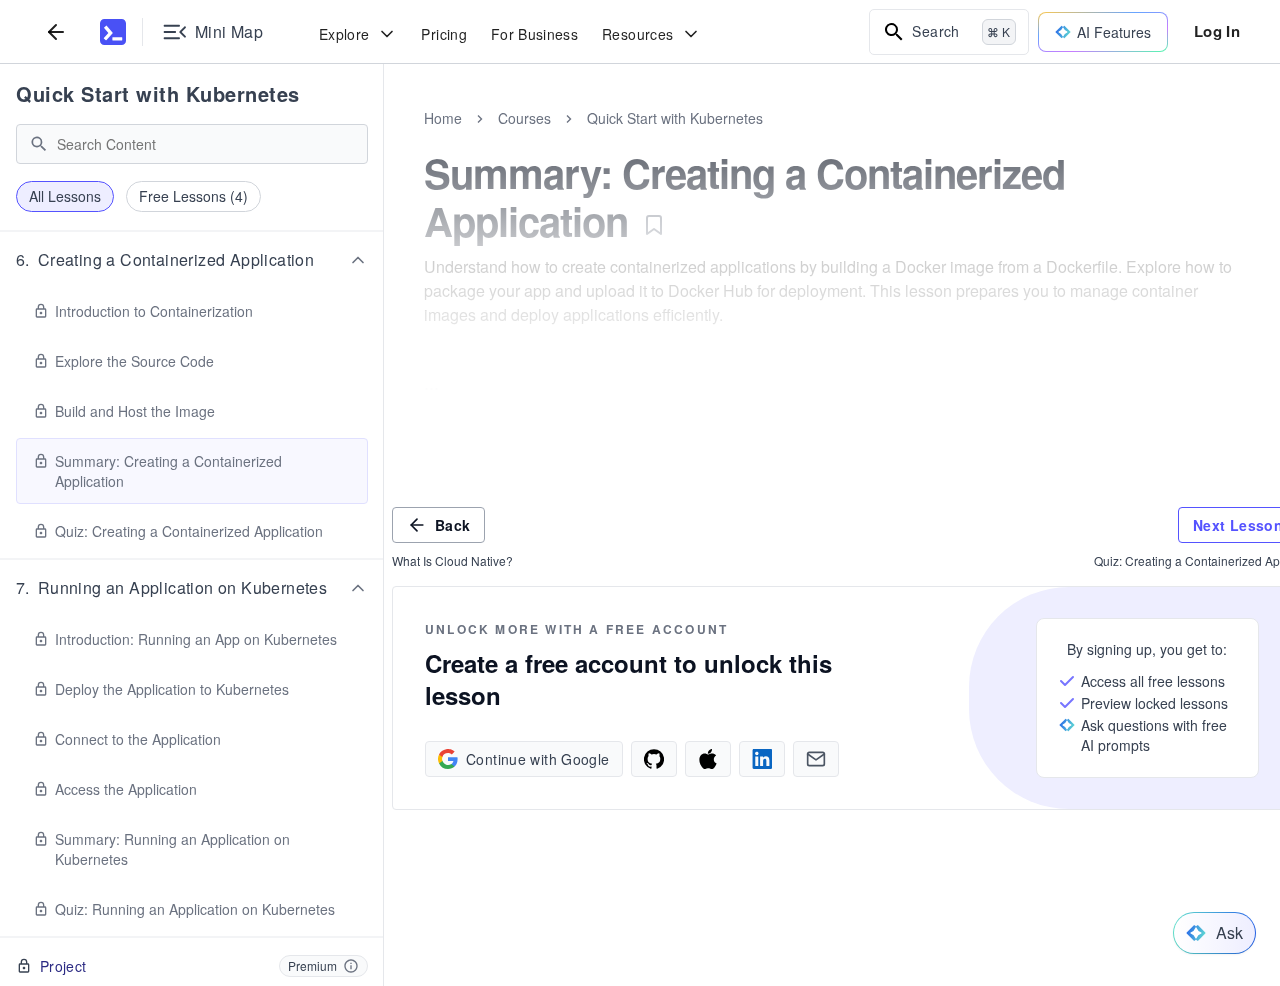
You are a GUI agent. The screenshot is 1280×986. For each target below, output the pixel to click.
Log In (1217, 31)
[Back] (56, 31)
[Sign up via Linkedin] (762, 759)
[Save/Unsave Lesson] (654, 225)
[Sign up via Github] (654, 759)
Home (443, 118)
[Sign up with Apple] (708, 759)
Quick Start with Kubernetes (158, 93)
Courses (524, 118)
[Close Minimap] (384, 140)
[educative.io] (113, 32)
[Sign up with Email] (816, 759)
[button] (192, 260)
